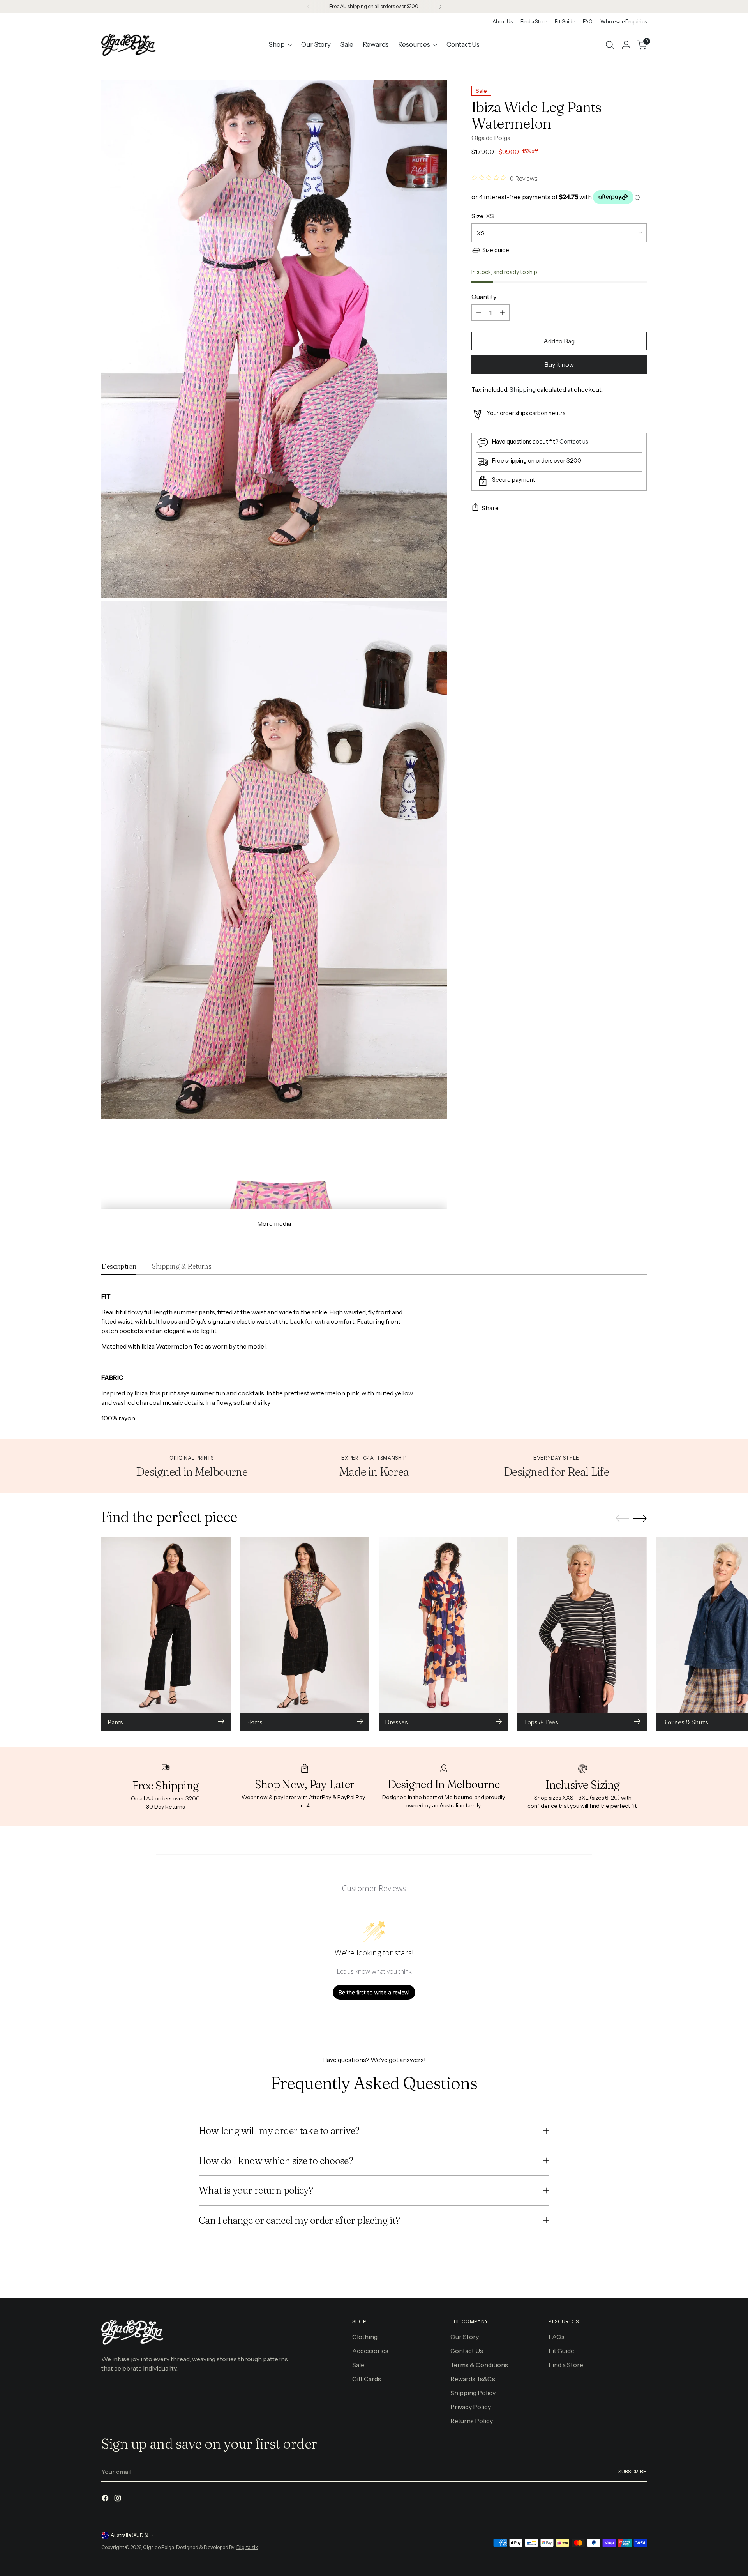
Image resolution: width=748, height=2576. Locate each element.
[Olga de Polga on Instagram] (118, 2499)
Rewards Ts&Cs (473, 2379)
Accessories (370, 2351)
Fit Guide (561, 2351)
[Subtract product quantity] (479, 313)
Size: (483, 216)
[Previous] (308, 7)
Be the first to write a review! (374, 1992)
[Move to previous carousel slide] (622, 1519)
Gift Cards (367, 2379)
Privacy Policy (471, 2407)
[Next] (440, 7)
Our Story (465, 2337)
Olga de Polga (491, 137)
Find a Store (566, 2365)
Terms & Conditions (479, 2365)
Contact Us (467, 2351)
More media (274, 1223)
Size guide (496, 250)
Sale (358, 2365)
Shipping (523, 389)
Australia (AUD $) (130, 2535)
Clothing (365, 2337)
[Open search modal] (610, 45)
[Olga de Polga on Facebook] (106, 2499)
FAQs (557, 2337)
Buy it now (559, 364)
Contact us (574, 441)
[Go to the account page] (626, 45)
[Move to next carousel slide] (640, 1518)
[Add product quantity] (502, 313)
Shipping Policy (473, 2393)
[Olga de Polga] (129, 45)
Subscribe (632, 2472)
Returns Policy (472, 2421)
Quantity (484, 297)
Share (490, 507)
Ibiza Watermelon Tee (173, 1346)
